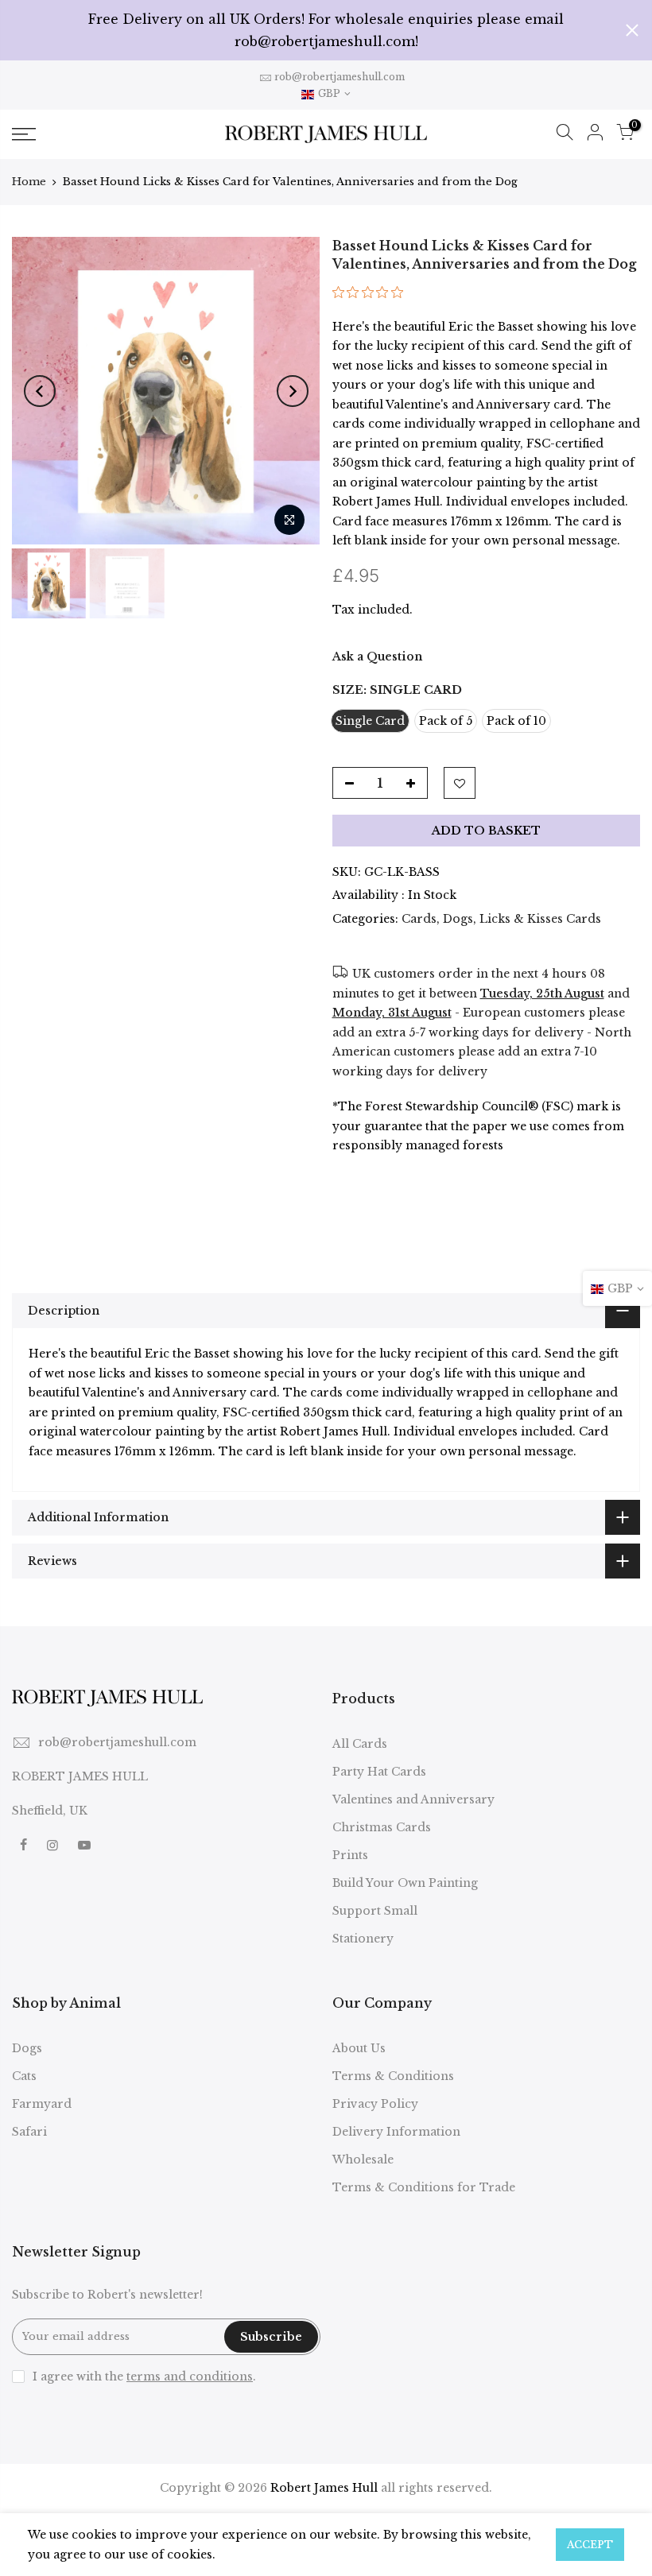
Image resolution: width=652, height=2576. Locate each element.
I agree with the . (144, 2377)
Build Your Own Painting (405, 1883)
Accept (590, 2545)
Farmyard (42, 2104)
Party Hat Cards (379, 1772)
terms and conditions (190, 2377)
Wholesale (363, 2160)
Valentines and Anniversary (413, 1799)
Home (29, 182)
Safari (29, 2132)
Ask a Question (377, 657)
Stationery (363, 1939)
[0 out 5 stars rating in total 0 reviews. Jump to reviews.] (372, 297)
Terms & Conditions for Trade (424, 2187)
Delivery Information (396, 2132)
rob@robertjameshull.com (340, 77)
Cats (24, 2076)
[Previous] (40, 391)
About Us (359, 2048)
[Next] (293, 391)
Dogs (458, 919)
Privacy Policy (375, 2104)
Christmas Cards (382, 1827)
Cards (419, 919)
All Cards (360, 1744)
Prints (350, 1855)
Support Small (375, 1911)
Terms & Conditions (393, 2076)
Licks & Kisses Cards (540, 919)
